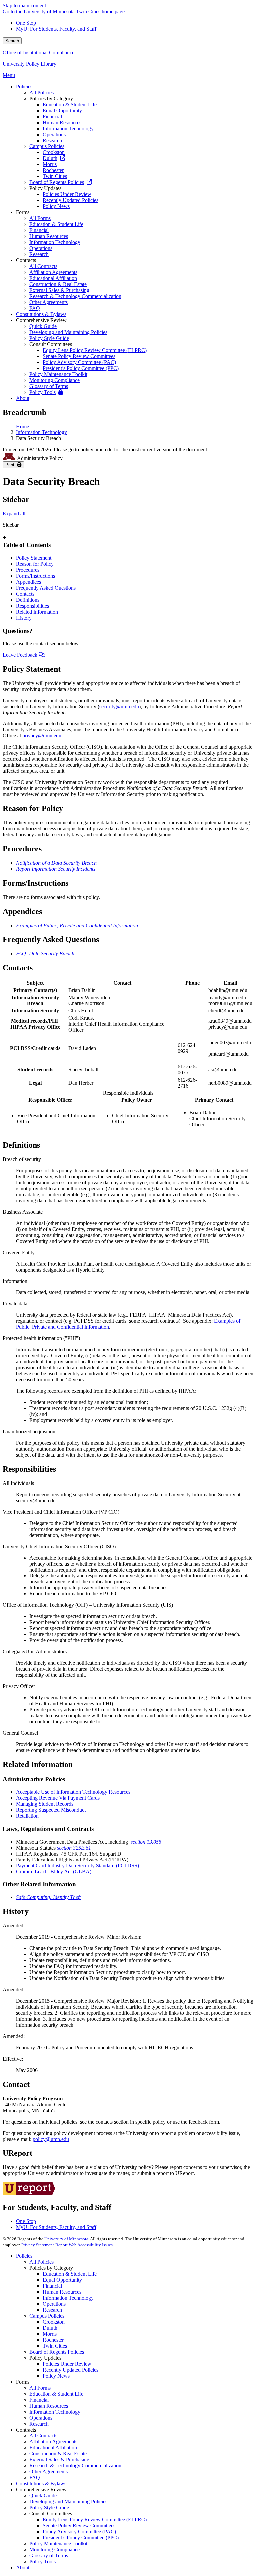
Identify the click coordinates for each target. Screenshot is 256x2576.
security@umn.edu (119, 706)
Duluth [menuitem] (50, 158)
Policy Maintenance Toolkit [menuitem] (58, 374)
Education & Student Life (70, 2274)
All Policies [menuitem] (41, 92)
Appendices (28, 582)
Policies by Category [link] (51, 98)
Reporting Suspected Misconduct (51, 1810)
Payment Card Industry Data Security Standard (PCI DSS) (77, 1866)
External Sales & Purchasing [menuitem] (59, 290)
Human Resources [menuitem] (62, 122)
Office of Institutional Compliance (38, 52)
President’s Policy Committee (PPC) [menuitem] (81, 368)
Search (12, 41)
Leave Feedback (21, 655)
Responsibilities (32, 606)
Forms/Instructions (35, 576)
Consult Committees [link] (51, 344)
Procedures (28, 570)
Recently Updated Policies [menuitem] (70, 200)
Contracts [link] (26, 260)
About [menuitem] (23, 398)
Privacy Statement (38, 2245)
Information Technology (41, 432)
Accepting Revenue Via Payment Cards (58, 1798)
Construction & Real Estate (58, 2454)
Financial (52, 2286)
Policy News (56, 2376)
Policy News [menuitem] (56, 206)
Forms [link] (23, 212)
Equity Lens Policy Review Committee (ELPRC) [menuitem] (95, 350)
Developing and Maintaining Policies (68, 2502)
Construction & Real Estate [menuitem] (58, 284)
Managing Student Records (45, 1804)
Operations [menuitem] (54, 134)
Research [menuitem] (52, 140)
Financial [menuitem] (52, 116)
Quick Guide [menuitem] (43, 326)
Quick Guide (43, 2496)
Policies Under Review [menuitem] (67, 194)
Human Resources (62, 2292)
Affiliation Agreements (53, 2442)
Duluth (50, 2328)
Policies (24, 2256)
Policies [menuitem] (24, 86)
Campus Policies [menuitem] (47, 146)
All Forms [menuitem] (40, 218)
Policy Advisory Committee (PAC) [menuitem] (79, 362)
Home (22, 426)
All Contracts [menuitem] (43, 266)
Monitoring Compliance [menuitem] (54, 380)
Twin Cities (55, 2346)
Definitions (28, 600)
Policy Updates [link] (45, 188)
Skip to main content (24, 5)
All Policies (41, 2262)
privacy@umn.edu (42, 736)
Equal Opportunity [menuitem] (62, 110)
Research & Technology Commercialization (75, 2466)
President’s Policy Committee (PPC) (81, 2538)
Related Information (37, 612)
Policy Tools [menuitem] (42, 392)
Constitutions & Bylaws (41, 2484)
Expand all (14, 514)
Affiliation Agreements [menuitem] (53, 272)
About (23, 2568)
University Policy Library (29, 64)
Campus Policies (47, 2316)
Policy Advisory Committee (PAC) (79, 2532)
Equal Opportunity (62, 2280)
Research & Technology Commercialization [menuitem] (75, 296)
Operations (54, 2304)
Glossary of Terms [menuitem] (49, 386)
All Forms (40, 2388)
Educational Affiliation (53, 2448)
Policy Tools (42, 2562)
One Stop (26, 23)
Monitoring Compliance (54, 2550)
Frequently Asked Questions (46, 588)
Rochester (53, 2340)
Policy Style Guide (49, 2508)
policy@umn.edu (51, 2139)
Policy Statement (34, 558)
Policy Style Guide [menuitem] (49, 338)
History (24, 618)
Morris (50, 2334)
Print (11, 465)
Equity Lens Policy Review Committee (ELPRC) (95, 2520)
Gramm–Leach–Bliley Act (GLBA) (54, 1872)
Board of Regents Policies (57, 2352)
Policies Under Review (67, 2364)
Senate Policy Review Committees (79, 2526)
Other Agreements (48, 2472)
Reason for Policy (35, 564)
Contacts (25, 594)
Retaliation (27, 1816)
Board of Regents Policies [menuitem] (57, 182)
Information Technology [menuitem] (68, 128)
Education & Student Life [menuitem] (70, 104)
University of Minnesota (66, 2239)
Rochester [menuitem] (53, 170)
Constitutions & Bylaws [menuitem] (41, 314)
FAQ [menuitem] (35, 308)
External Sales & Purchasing (59, 2460)
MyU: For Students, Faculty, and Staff (56, 29)
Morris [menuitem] (50, 164)
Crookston (54, 2322)
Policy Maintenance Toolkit (58, 2544)
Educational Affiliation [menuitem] (53, 278)
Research (52, 2310)
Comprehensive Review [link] (41, 320)
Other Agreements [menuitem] (48, 302)
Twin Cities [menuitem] (55, 176)
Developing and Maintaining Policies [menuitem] (68, 332)
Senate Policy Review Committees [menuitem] (79, 356)
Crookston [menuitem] (54, 152)
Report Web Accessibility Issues (84, 2245)
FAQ (35, 2478)
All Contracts (43, 2436)
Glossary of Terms (49, 2556)
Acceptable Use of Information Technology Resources (73, 1792)
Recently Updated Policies (70, 2370)
